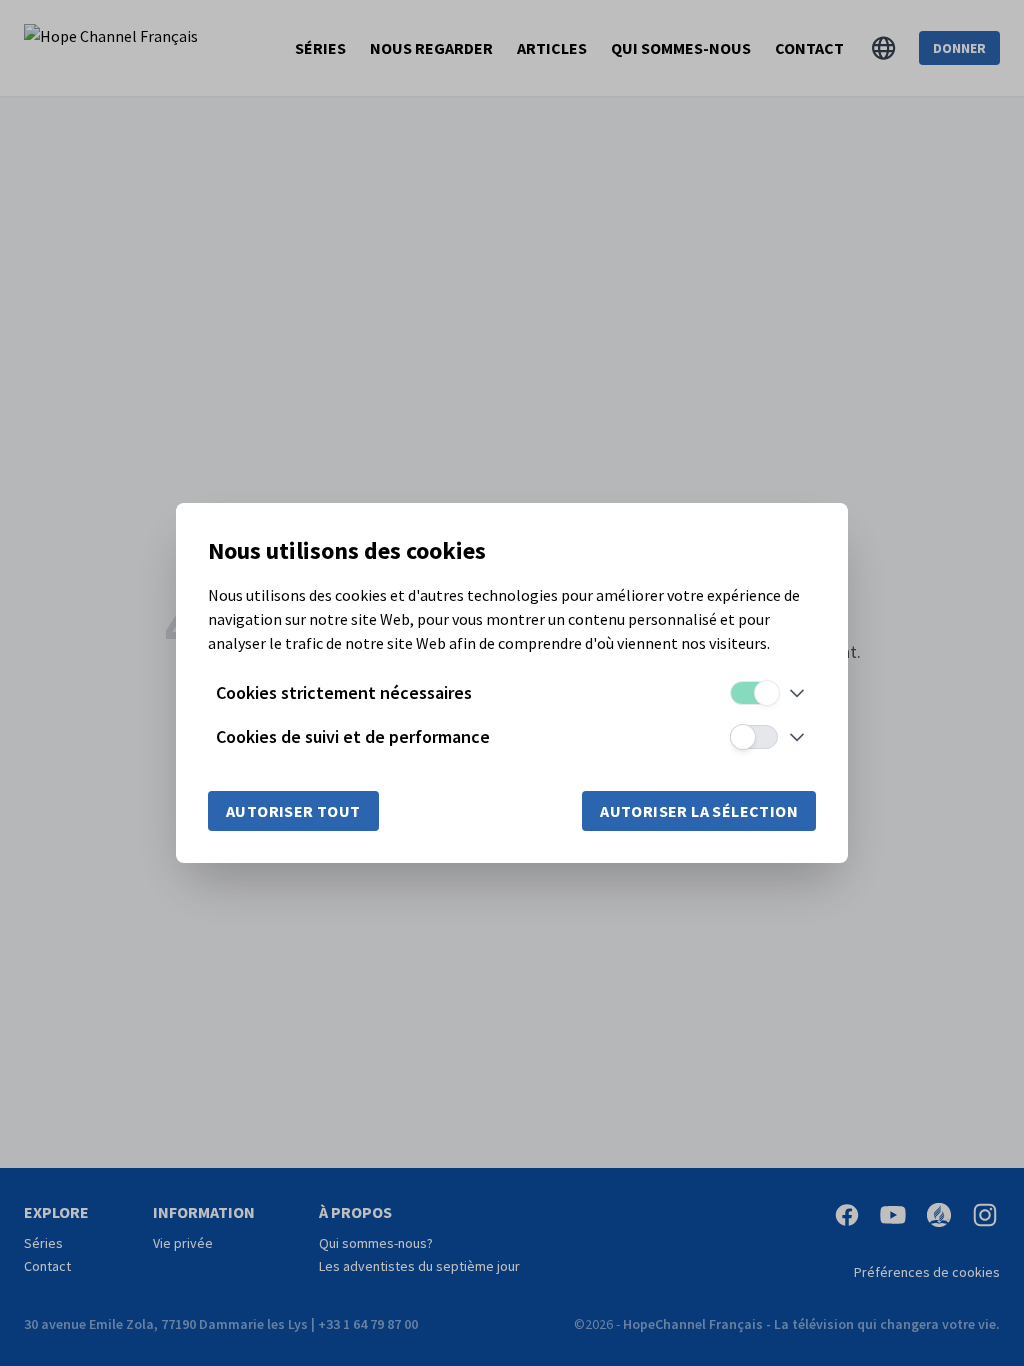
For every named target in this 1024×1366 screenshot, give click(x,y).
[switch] (754, 693)
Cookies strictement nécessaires (344, 692)
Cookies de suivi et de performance (353, 736)
